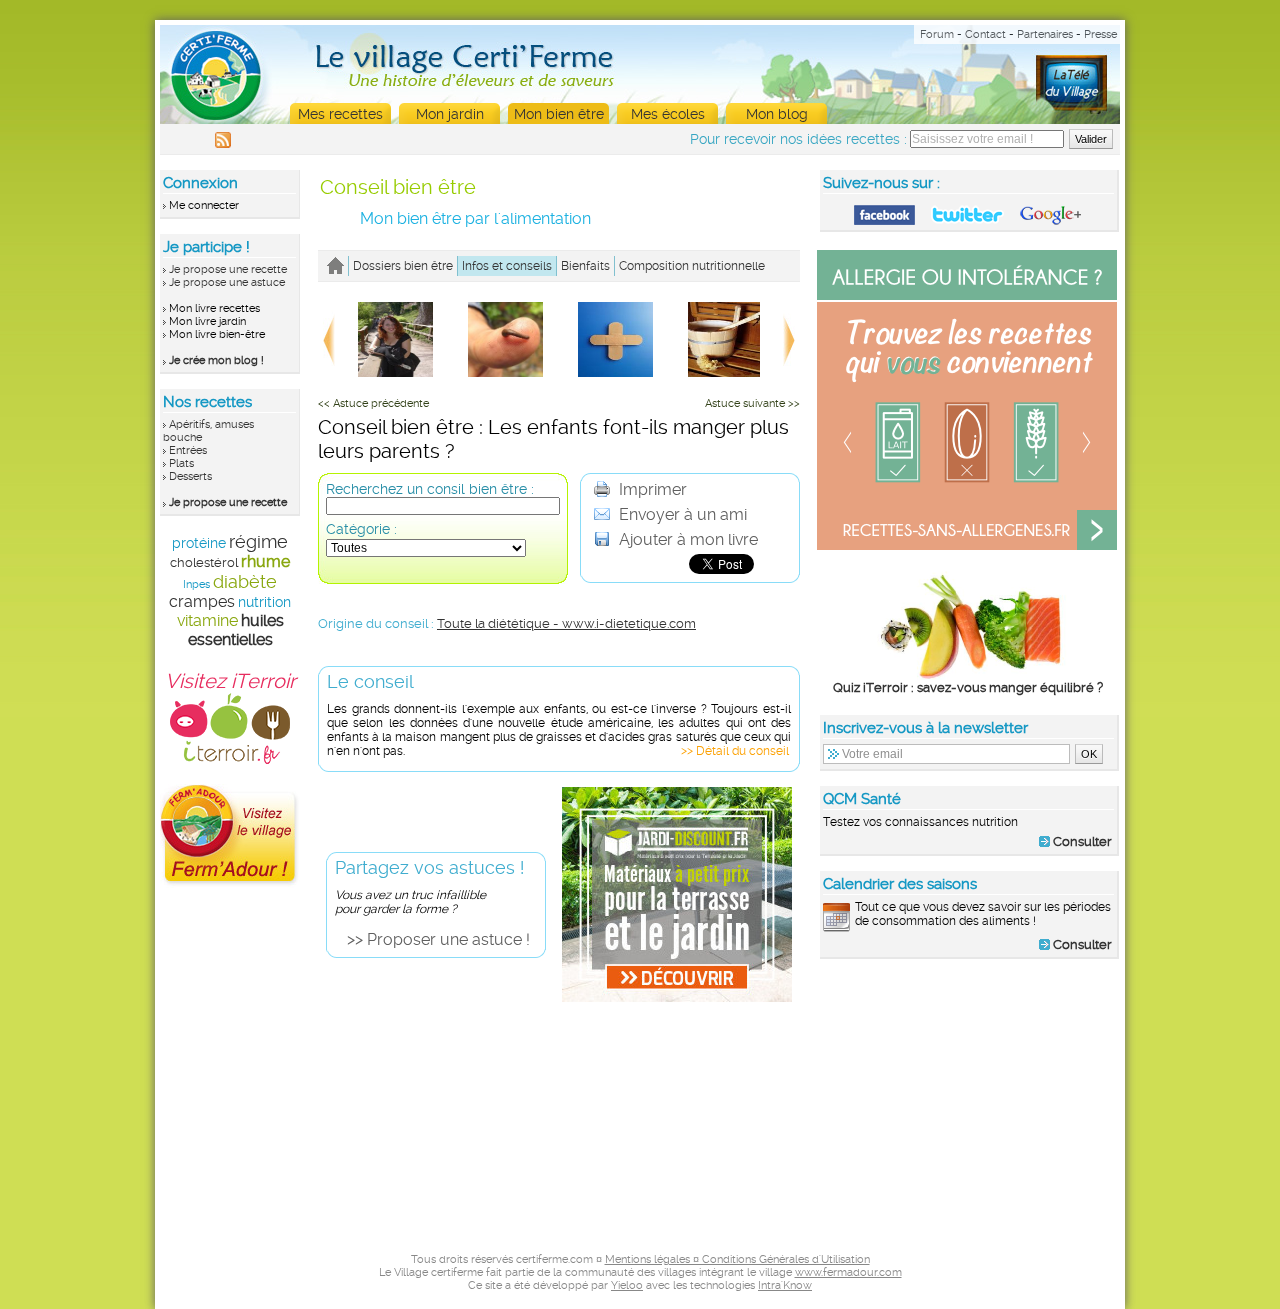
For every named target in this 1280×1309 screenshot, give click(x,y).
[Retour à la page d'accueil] (335, 266)
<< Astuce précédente (373, 403)
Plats (181, 463)
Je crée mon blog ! (216, 360)
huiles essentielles (236, 630)
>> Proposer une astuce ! (438, 939)
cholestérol (204, 562)
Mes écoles (668, 114)
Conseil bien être (398, 187)
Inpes (196, 584)
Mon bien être (559, 114)
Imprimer (651, 489)
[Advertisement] (970, 1102)
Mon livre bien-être (217, 334)
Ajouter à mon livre (686, 539)
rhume (265, 561)
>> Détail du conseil (735, 751)
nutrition (264, 602)
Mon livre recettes (214, 308)
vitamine (207, 620)
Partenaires (1045, 34)
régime (258, 541)
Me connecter (204, 205)
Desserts (190, 476)
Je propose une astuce (227, 282)
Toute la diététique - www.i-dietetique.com (566, 623)
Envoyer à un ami (681, 514)
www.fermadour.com (848, 1272)
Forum (937, 34)
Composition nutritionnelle (692, 266)
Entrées (188, 450)
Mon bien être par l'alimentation (475, 218)
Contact (985, 34)
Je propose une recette (228, 269)
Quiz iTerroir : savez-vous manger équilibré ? (968, 687)
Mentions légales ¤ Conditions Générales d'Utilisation (737, 1259)
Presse (1100, 34)
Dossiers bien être (403, 266)
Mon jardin (450, 114)
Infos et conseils (507, 266)
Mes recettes (340, 114)
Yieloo (627, 1285)
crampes (202, 601)
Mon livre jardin (207, 321)
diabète (245, 581)
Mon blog (777, 114)
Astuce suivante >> (752, 403)
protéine (199, 543)
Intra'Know (785, 1285)
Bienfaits (585, 266)
